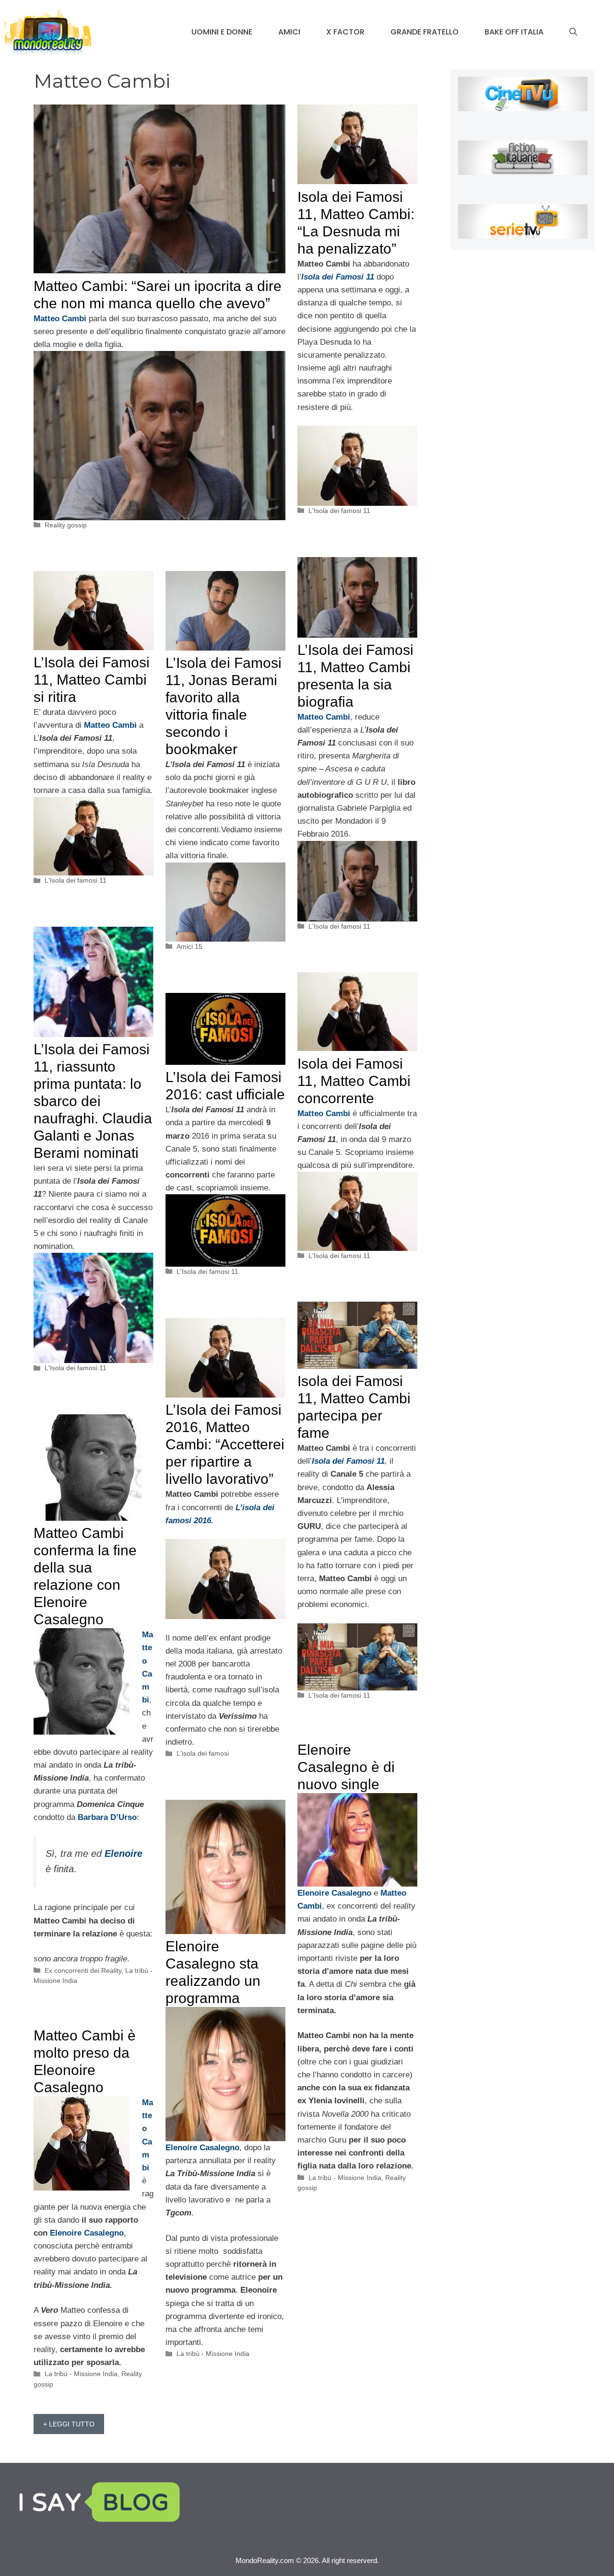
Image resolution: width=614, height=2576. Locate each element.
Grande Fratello (425, 32)
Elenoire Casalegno (87, 2233)
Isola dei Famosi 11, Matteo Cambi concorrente (354, 1081)
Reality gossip (66, 525)
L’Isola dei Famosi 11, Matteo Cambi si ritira (92, 680)
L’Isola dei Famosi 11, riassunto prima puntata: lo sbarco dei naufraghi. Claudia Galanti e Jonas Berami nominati (93, 1101)
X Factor (345, 32)
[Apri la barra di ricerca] (573, 32)
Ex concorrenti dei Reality (83, 1970)
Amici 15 (189, 946)
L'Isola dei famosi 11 (339, 511)
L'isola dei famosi (203, 1753)
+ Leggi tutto (69, 2424)
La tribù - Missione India (345, 2178)
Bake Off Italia (514, 32)
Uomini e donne (222, 32)
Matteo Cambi (324, 1113)
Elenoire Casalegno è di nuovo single (346, 1767)
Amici (289, 32)
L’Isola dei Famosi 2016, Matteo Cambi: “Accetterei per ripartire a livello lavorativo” (225, 1444)
